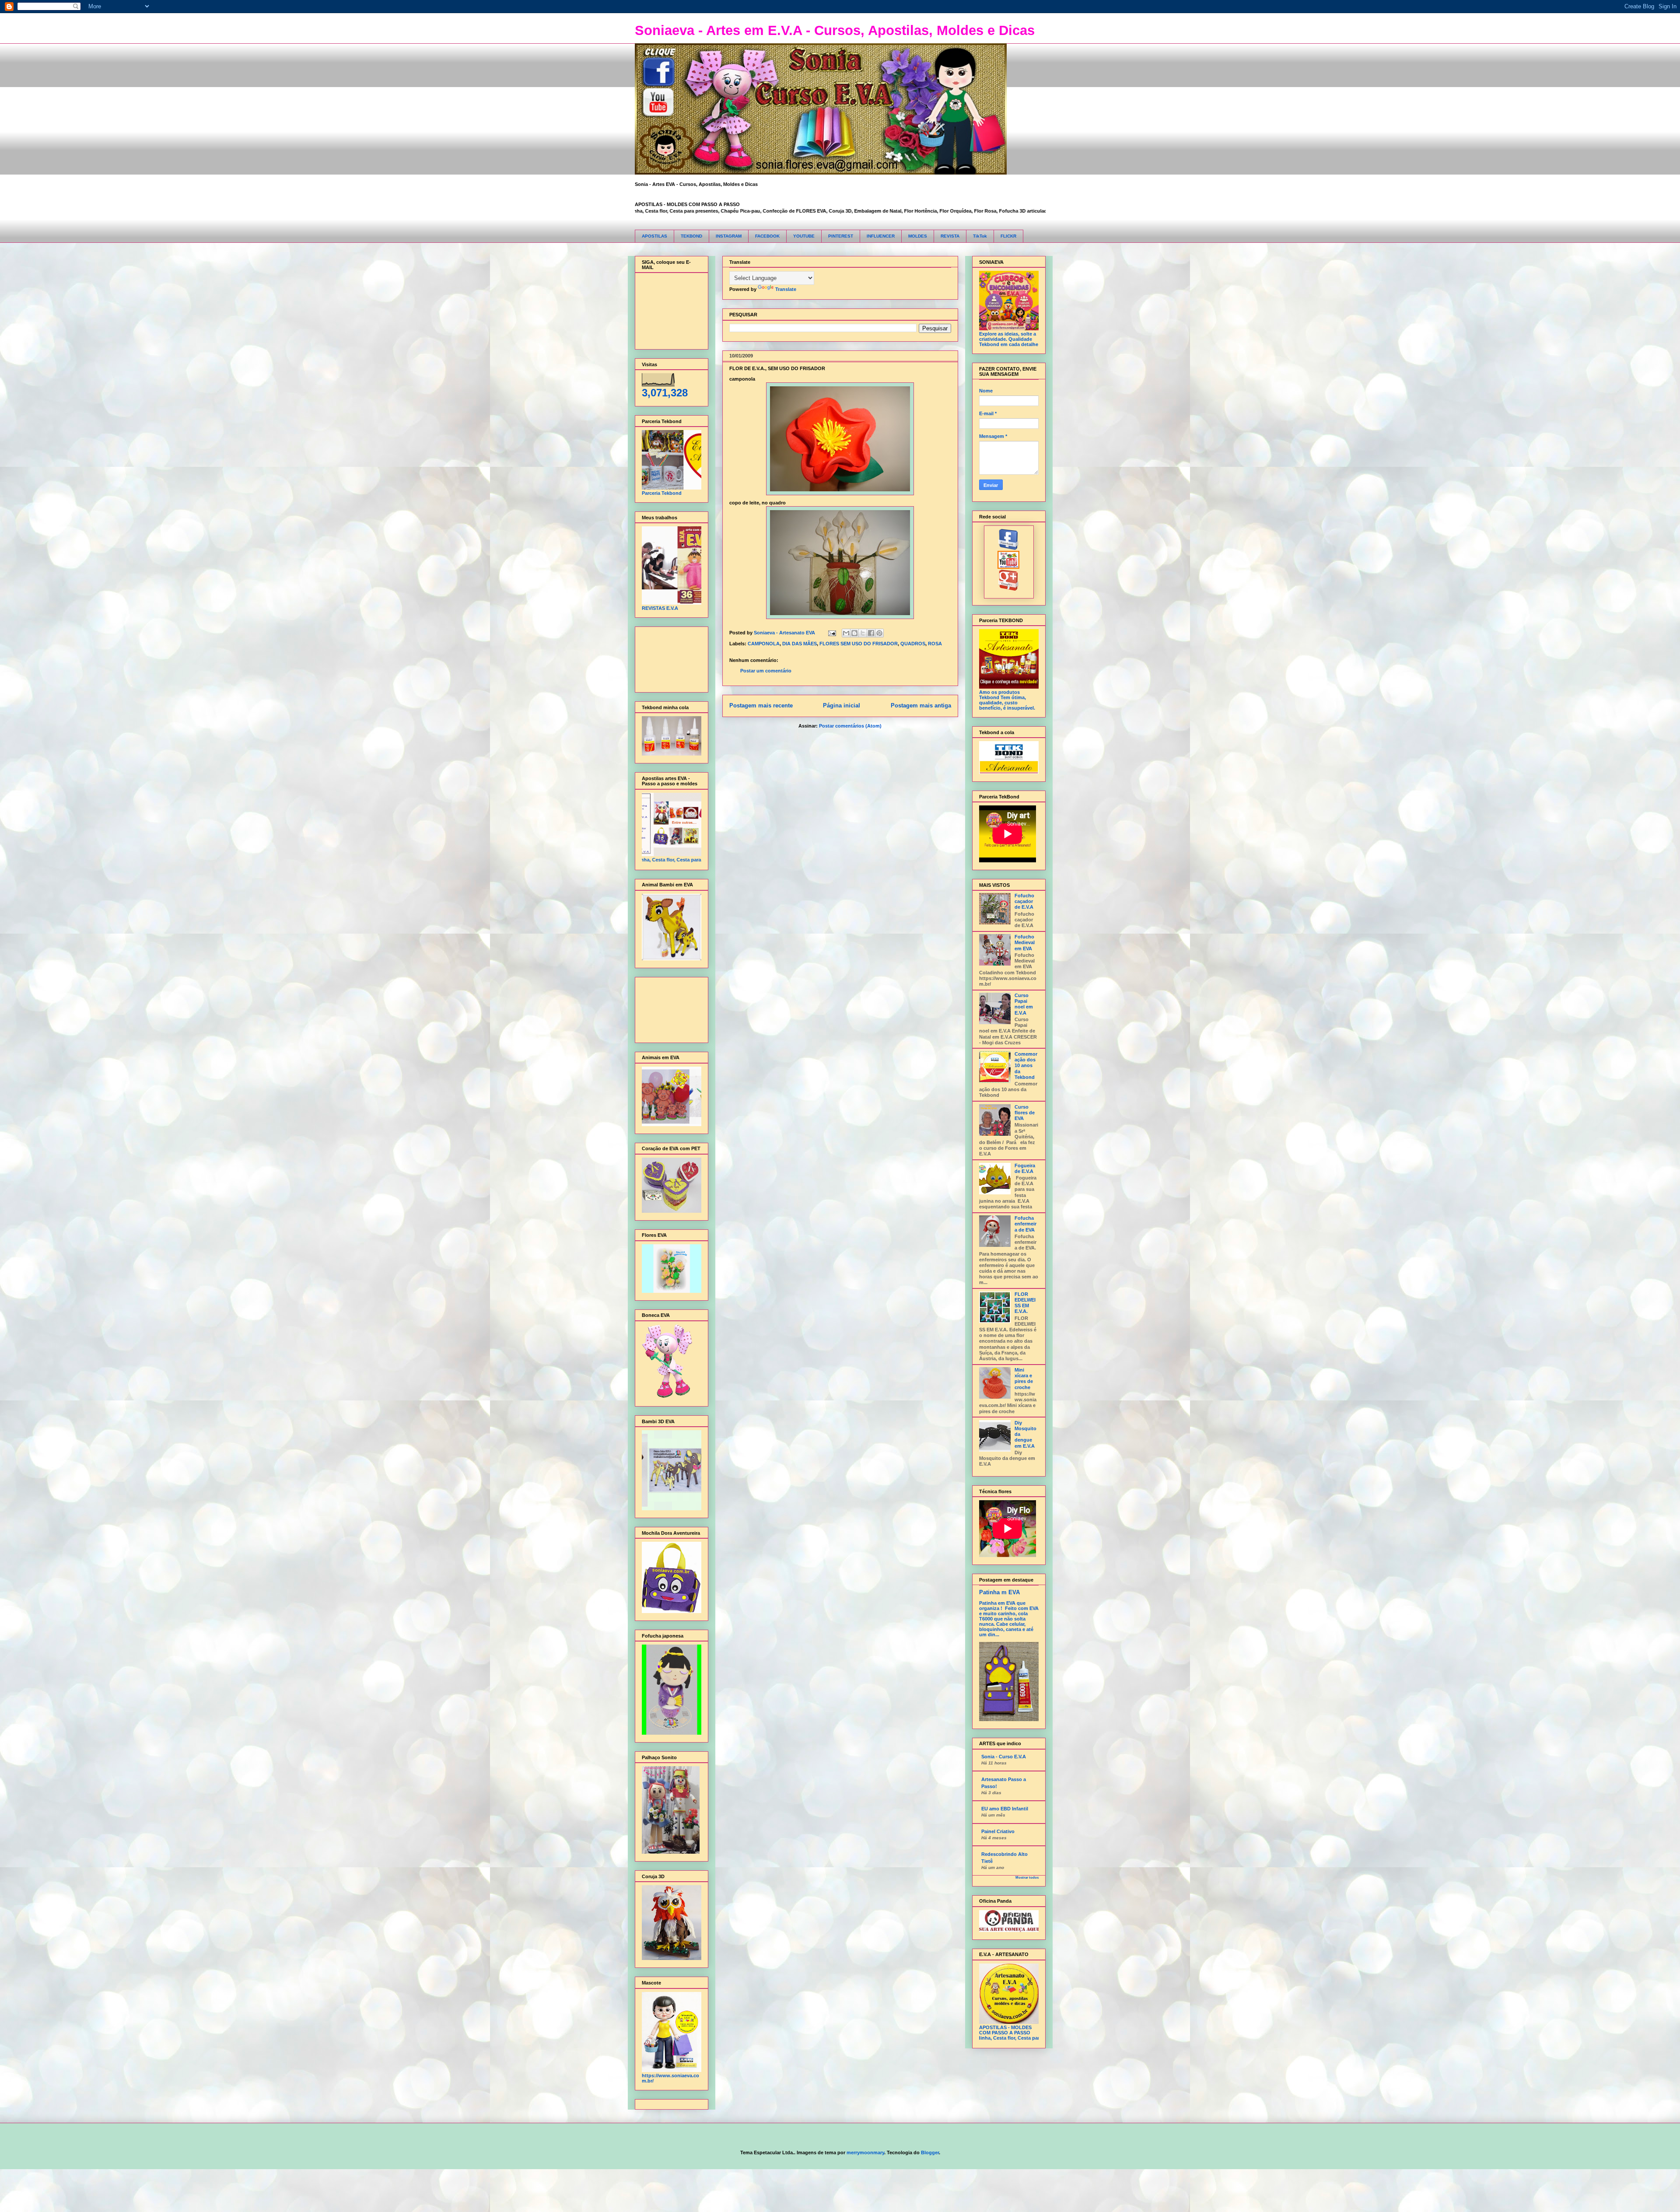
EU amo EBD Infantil (1005, 1809)
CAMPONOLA (764, 644)
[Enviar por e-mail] (846, 633)
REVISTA (950, 236)
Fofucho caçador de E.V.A (1024, 901)
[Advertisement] (669, 657)
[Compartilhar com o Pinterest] (879, 633)
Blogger (930, 2152)
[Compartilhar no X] (863, 633)
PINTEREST (841, 236)
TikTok (980, 236)
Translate (786, 289)
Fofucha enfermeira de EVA (1025, 1224)
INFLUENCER (881, 236)
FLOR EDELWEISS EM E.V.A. (1025, 1303)
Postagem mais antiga (921, 705)
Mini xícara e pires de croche (1024, 1379)
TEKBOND (691, 236)
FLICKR (1008, 236)
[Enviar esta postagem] (832, 633)
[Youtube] (1009, 567)
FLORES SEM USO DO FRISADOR (859, 644)
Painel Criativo (998, 1831)
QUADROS (913, 644)
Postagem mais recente (761, 705)
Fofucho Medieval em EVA (1025, 942)
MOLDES (918, 236)
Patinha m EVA (999, 1592)
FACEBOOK (767, 236)
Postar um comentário (766, 671)
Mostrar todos (1027, 1878)
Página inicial (842, 705)
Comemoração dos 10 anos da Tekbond (1026, 1066)
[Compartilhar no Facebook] (871, 633)
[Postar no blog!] (854, 633)
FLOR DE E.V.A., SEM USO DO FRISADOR (777, 368)
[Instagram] (1009, 589)
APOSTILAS (654, 236)
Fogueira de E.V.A (1025, 1168)
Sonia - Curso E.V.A (1004, 1757)
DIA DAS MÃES (800, 644)
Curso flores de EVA (1025, 1113)
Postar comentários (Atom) (850, 726)
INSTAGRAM (729, 236)
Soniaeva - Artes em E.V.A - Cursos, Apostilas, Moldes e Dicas (835, 30)
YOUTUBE (804, 236)
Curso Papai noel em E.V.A (1024, 1004)
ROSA (935, 644)
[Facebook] (1009, 548)
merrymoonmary (865, 2152)
